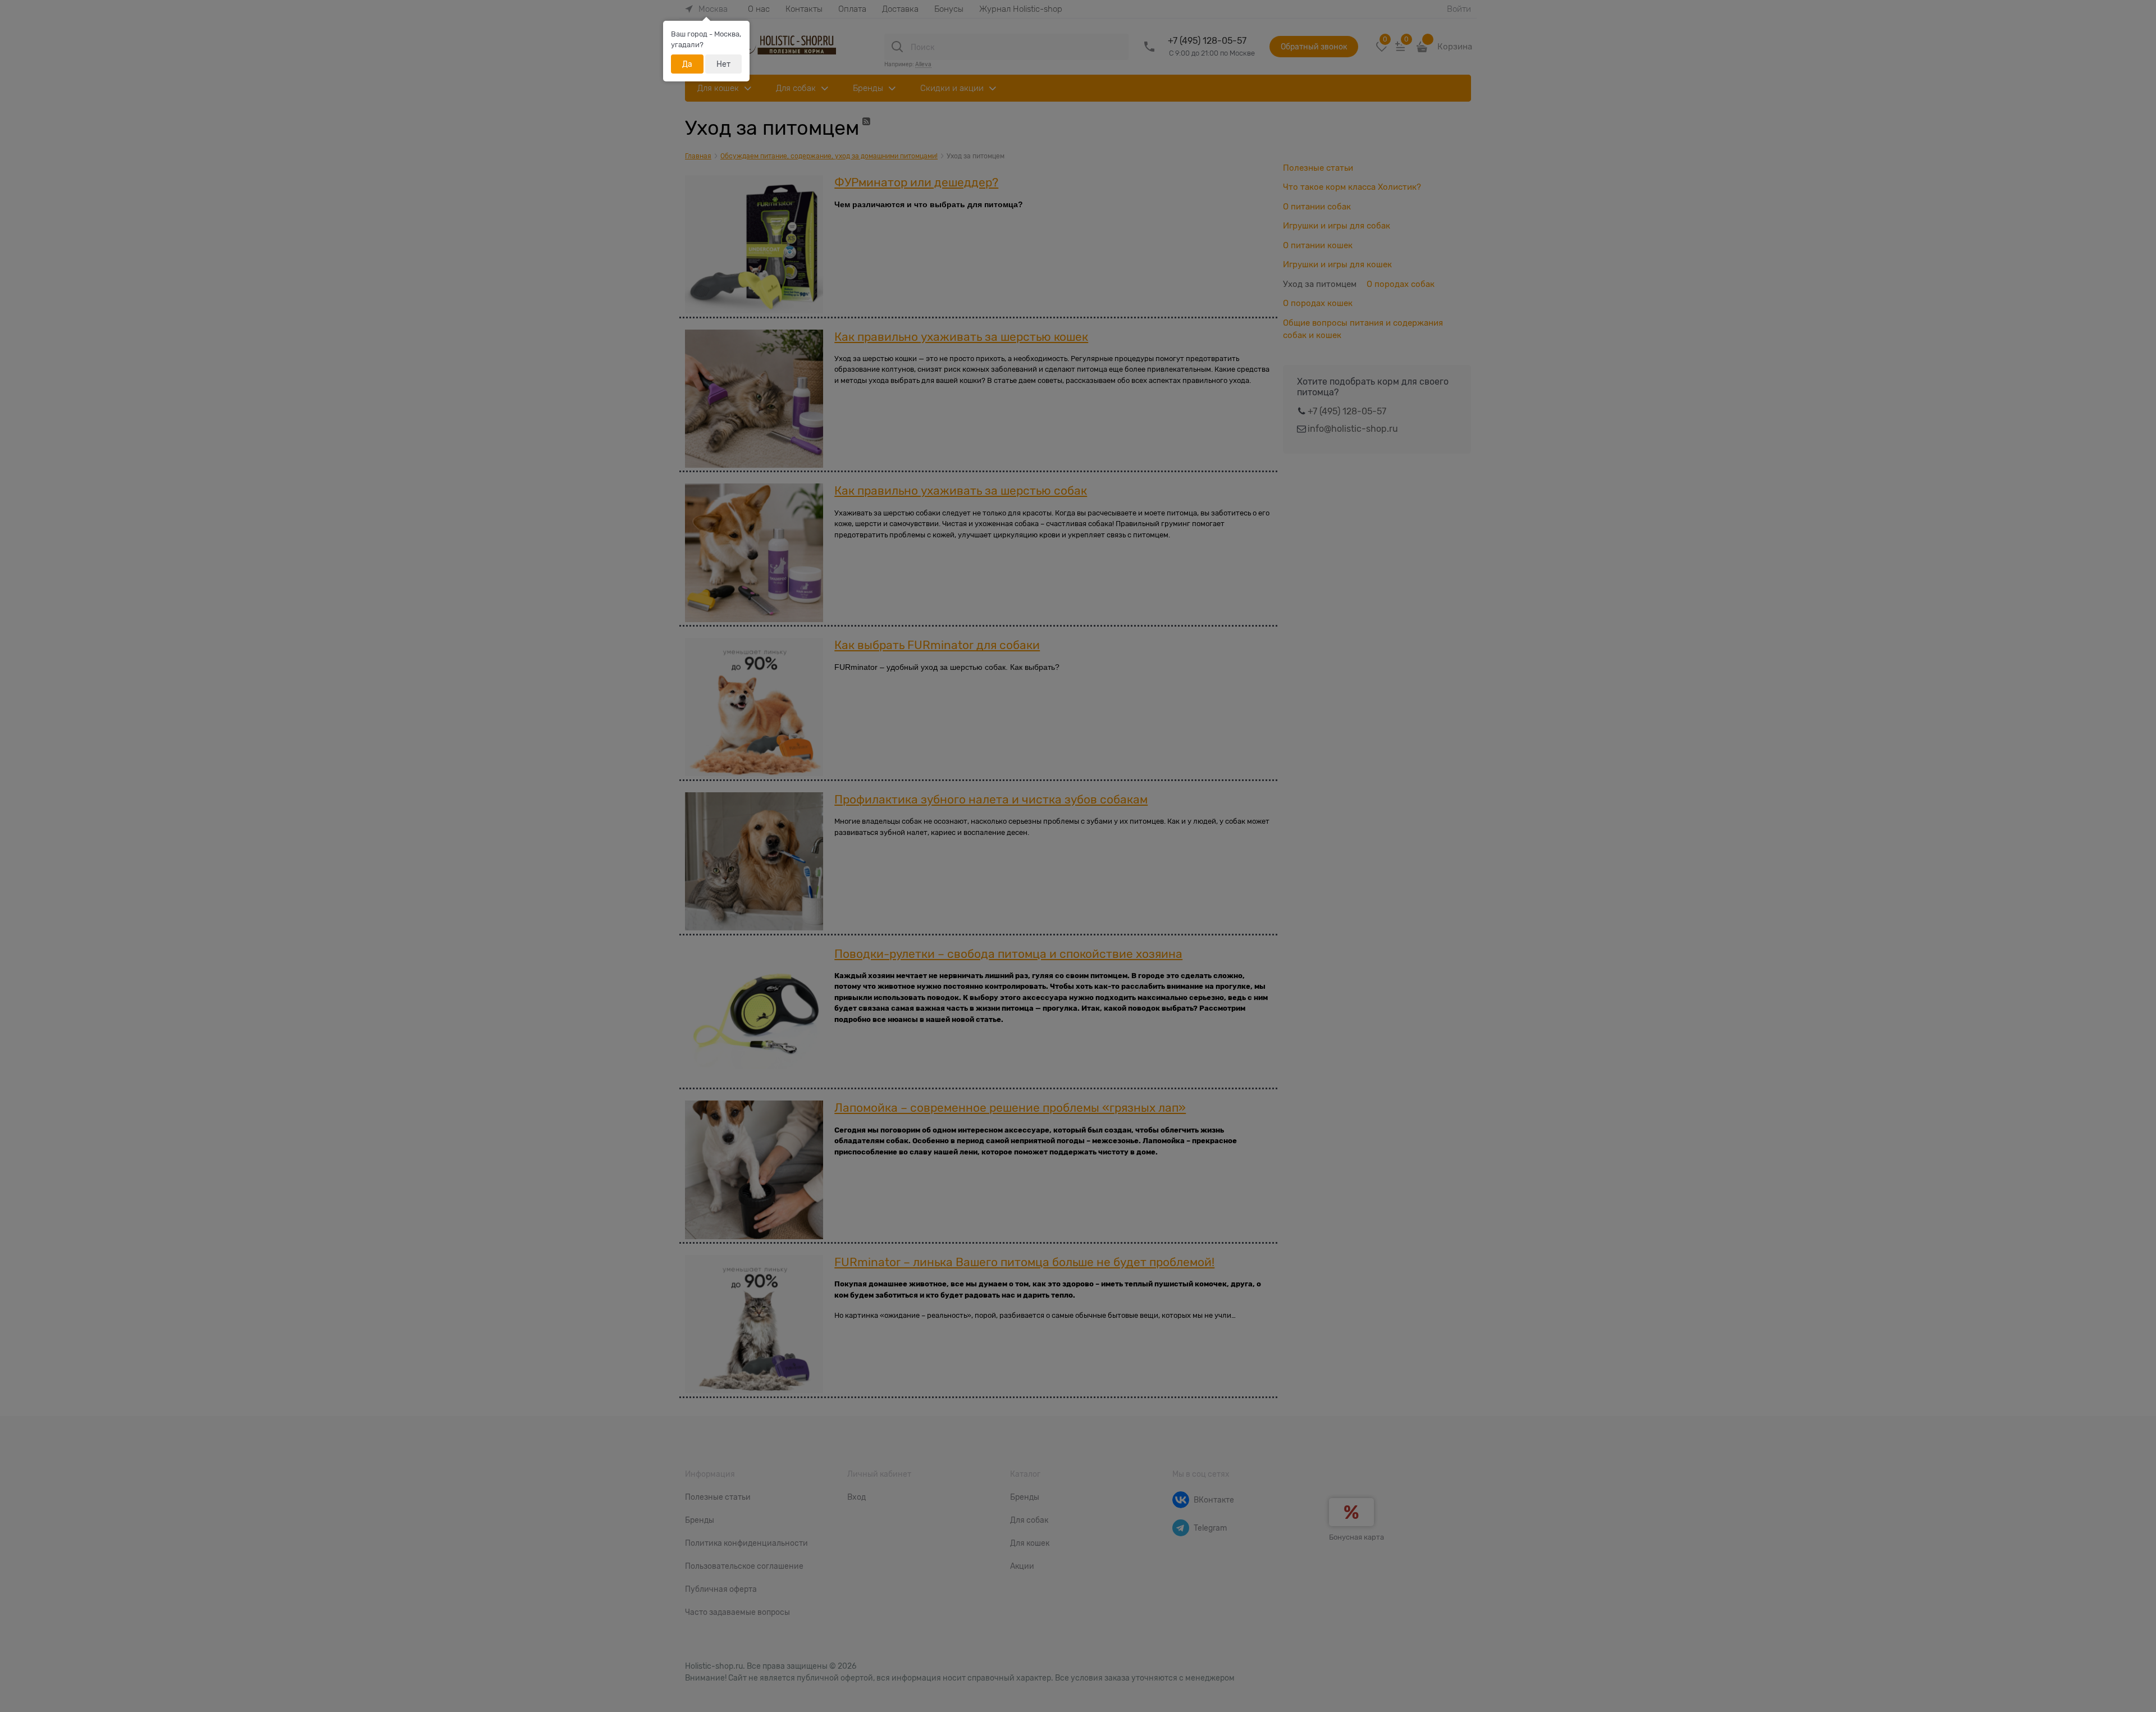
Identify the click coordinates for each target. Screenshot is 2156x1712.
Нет (723, 64)
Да (687, 64)
